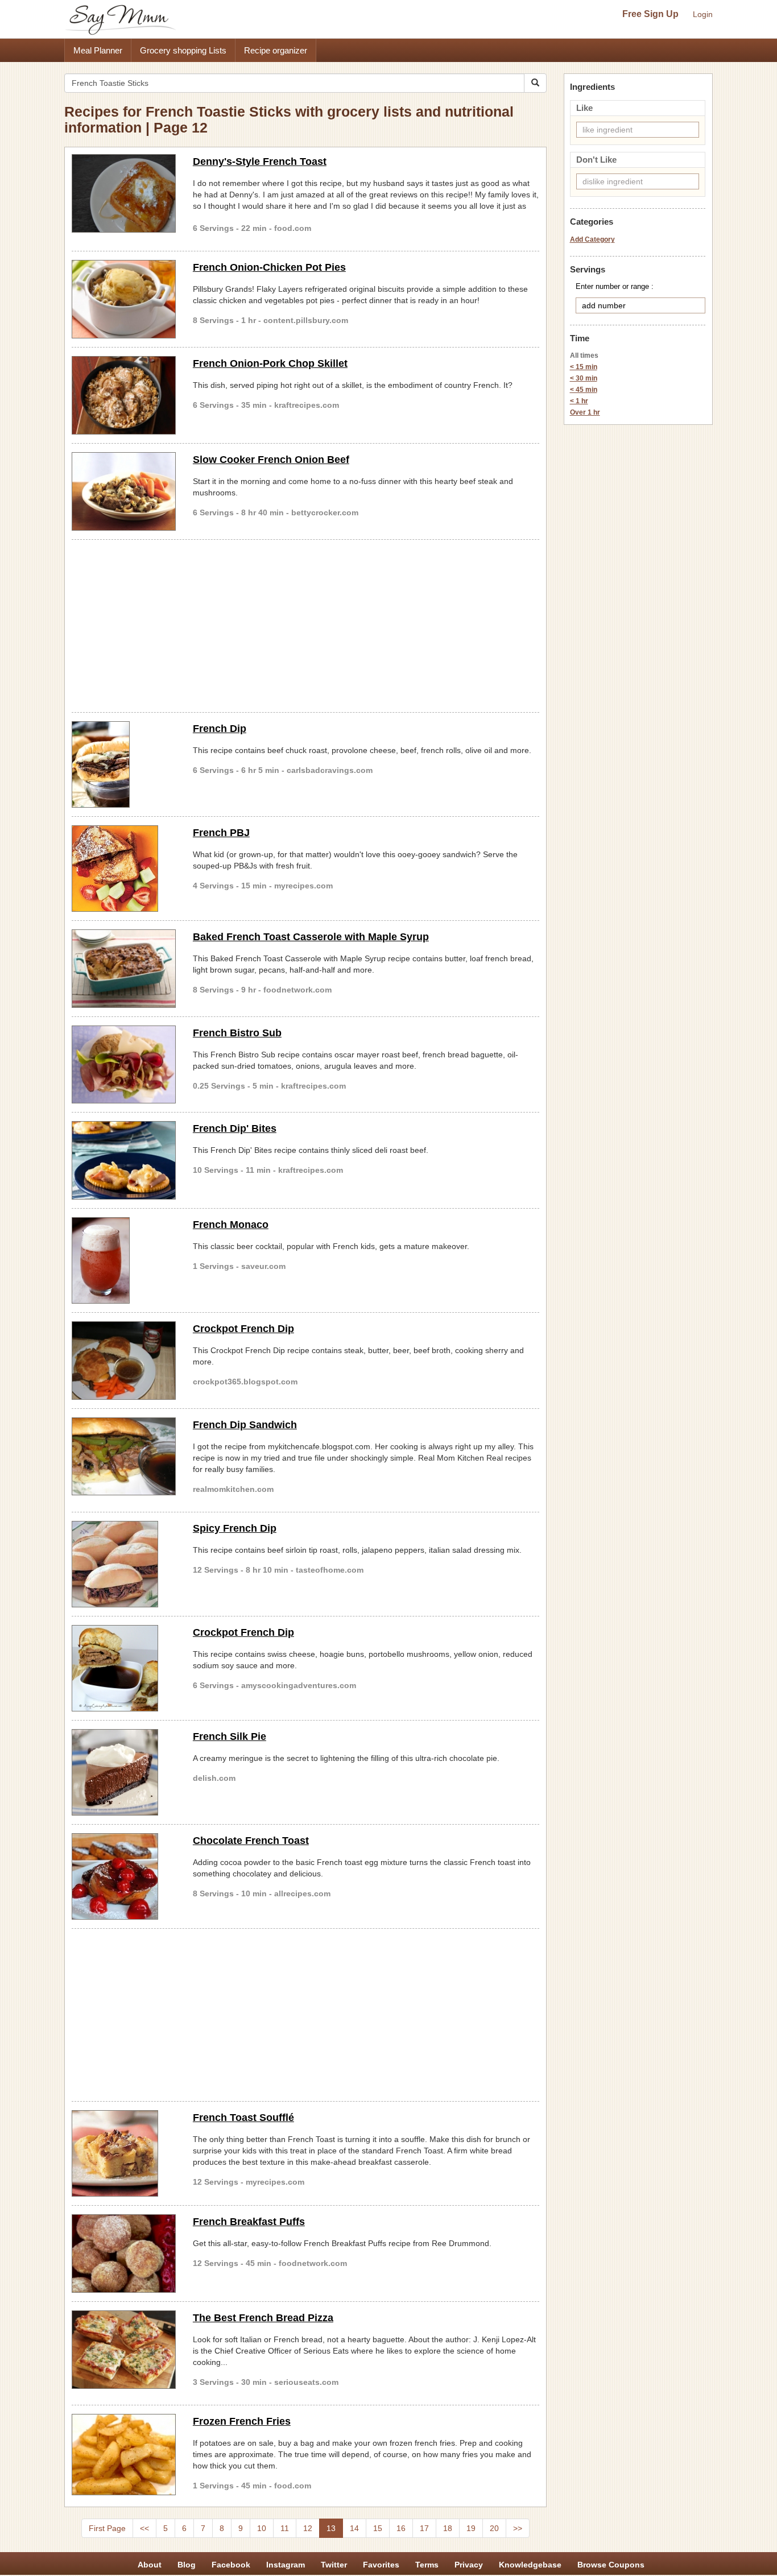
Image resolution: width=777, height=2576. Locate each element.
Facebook (231, 2565)
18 (448, 2528)
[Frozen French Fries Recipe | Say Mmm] (124, 2455)
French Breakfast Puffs (249, 2222)
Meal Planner (98, 50)
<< (144, 2528)
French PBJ (221, 833)
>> (518, 2528)
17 (424, 2528)
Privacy (469, 2565)
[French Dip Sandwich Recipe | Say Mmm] (124, 1457)
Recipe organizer (276, 50)
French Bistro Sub (237, 1033)
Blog (187, 2565)
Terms (427, 2565)
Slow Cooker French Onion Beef (271, 460)
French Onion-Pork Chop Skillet (270, 363)
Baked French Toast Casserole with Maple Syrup (311, 937)
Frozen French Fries (242, 2421)
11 (285, 2528)
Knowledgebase (530, 2565)
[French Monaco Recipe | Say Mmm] (124, 1260)
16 (401, 2528)
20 (494, 2528)
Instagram (286, 2565)
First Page (107, 2528)
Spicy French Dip (235, 1528)
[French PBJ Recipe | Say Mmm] (124, 869)
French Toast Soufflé (243, 2118)
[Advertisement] (305, 624)
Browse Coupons (611, 2565)
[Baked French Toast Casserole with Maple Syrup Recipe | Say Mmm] (124, 969)
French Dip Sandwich (245, 1425)
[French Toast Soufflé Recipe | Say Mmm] (124, 2153)
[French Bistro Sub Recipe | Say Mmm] (124, 1065)
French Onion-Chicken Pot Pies (269, 267)
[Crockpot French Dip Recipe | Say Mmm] (124, 1361)
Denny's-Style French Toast (260, 162)
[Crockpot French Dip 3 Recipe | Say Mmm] (124, 1668)
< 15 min (584, 367)
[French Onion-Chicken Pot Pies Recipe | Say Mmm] (124, 299)
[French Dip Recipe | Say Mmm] (124, 764)
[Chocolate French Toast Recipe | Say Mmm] (124, 1876)
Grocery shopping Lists (183, 50)
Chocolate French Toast (251, 1841)
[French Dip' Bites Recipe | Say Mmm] (124, 1160)
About (150, 2565)
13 (331, 2528)
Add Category (592, 239)
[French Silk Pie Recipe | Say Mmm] (124, 1772)
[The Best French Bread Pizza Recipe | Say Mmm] (124, 2350)
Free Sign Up (650, 14)
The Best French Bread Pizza (263, 2318)
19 (471, 2528)
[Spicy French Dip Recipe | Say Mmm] (124, 1564)
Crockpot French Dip (243, 1329)
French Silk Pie (230, 1736)
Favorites (381, 2565)
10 (262, 2528)
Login (703, 14)
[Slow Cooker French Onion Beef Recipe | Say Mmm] (124, 491)
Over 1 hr (585, 412)
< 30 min (584, 378)
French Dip (220, 729)
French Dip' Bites (235, 1128)
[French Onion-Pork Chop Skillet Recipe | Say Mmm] (124, 395)
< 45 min (584, 390)
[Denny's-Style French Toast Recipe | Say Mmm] (124, 193)
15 (378, 2528)
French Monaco (231, 1225)
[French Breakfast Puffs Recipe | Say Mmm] (124, 2254)
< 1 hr (579, 401)
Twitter (334, 2565)
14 (354, 2528)
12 (308, 2528)
